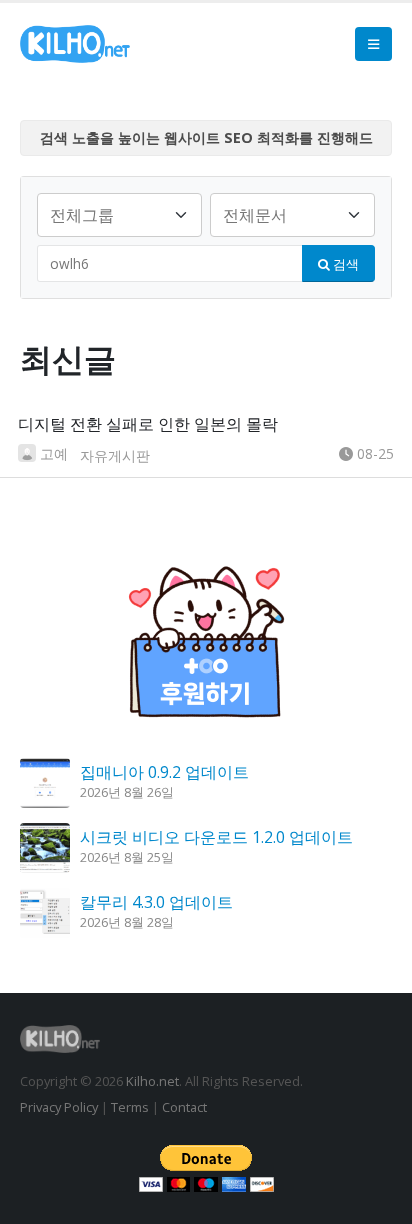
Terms (130, 1107)
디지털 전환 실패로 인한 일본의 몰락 (148, 424)
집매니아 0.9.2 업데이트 (164, 772)
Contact (184, 1107)
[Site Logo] (75, 44)
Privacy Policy (59, 1107)
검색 (344, 264)
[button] (373, 44)
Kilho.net (152, 1081)
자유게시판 (115, 455)
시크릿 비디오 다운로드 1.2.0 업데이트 (216, 837)
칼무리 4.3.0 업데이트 (156, 902)
